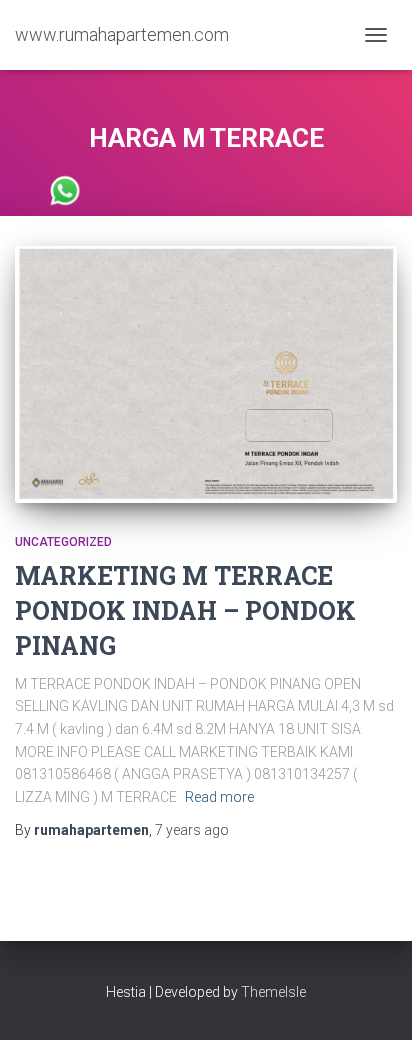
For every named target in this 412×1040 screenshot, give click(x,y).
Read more (219, 797)
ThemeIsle (273, 992)
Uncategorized (63, 542)
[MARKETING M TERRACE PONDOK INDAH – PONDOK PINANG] (206, 374)
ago (192, 830)
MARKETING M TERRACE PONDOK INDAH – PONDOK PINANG (185, 610)
